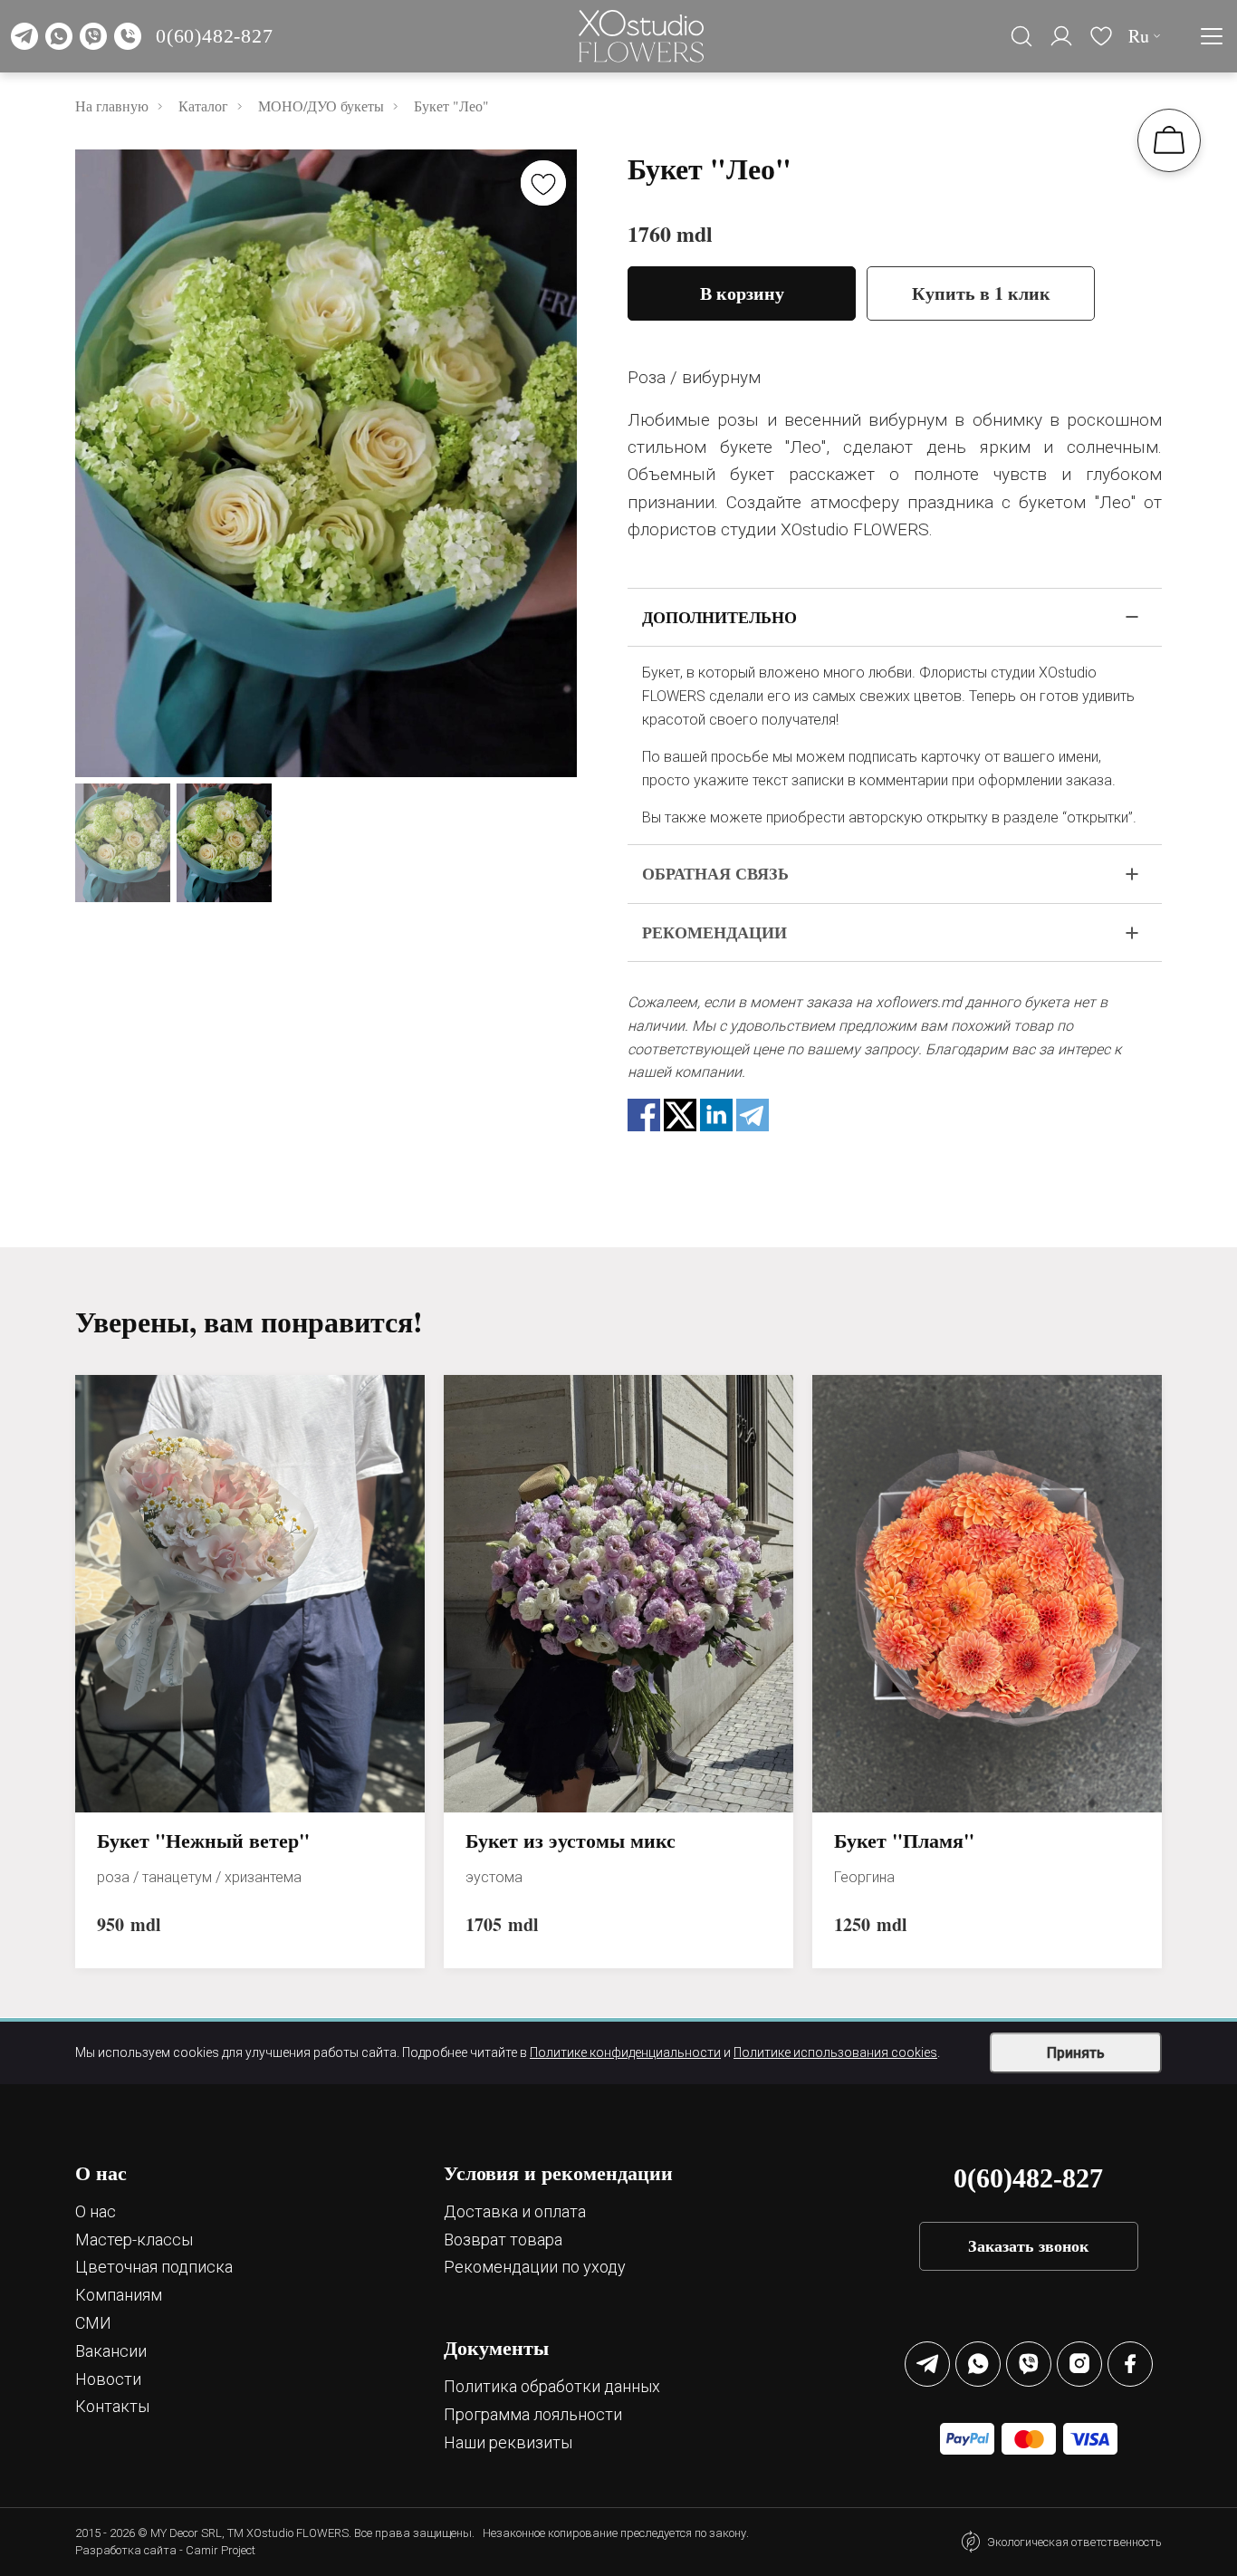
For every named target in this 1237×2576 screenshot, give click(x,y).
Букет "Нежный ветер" (203, 1841)
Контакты (112, 2406)
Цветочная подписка (154, 2267)
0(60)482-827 (215, 36)
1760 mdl (670, 234)
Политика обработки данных (552, 2386)
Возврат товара (503, 2240)
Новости (108, 2379)
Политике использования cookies (835, 2052)
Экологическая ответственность (1074, 2542)
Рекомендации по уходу (535, 2267)
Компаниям (119, 2295)
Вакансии (111, 2351)
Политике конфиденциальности (625, 2052)
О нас (96, 2211)
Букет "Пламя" (904, 1841)
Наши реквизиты (508, 2442)
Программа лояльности (533, 2414)
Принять (1076, 2053)
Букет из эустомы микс (571, 1841)
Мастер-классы (134, 2240)
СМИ (93, 2323)
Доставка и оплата (515, 2211)
